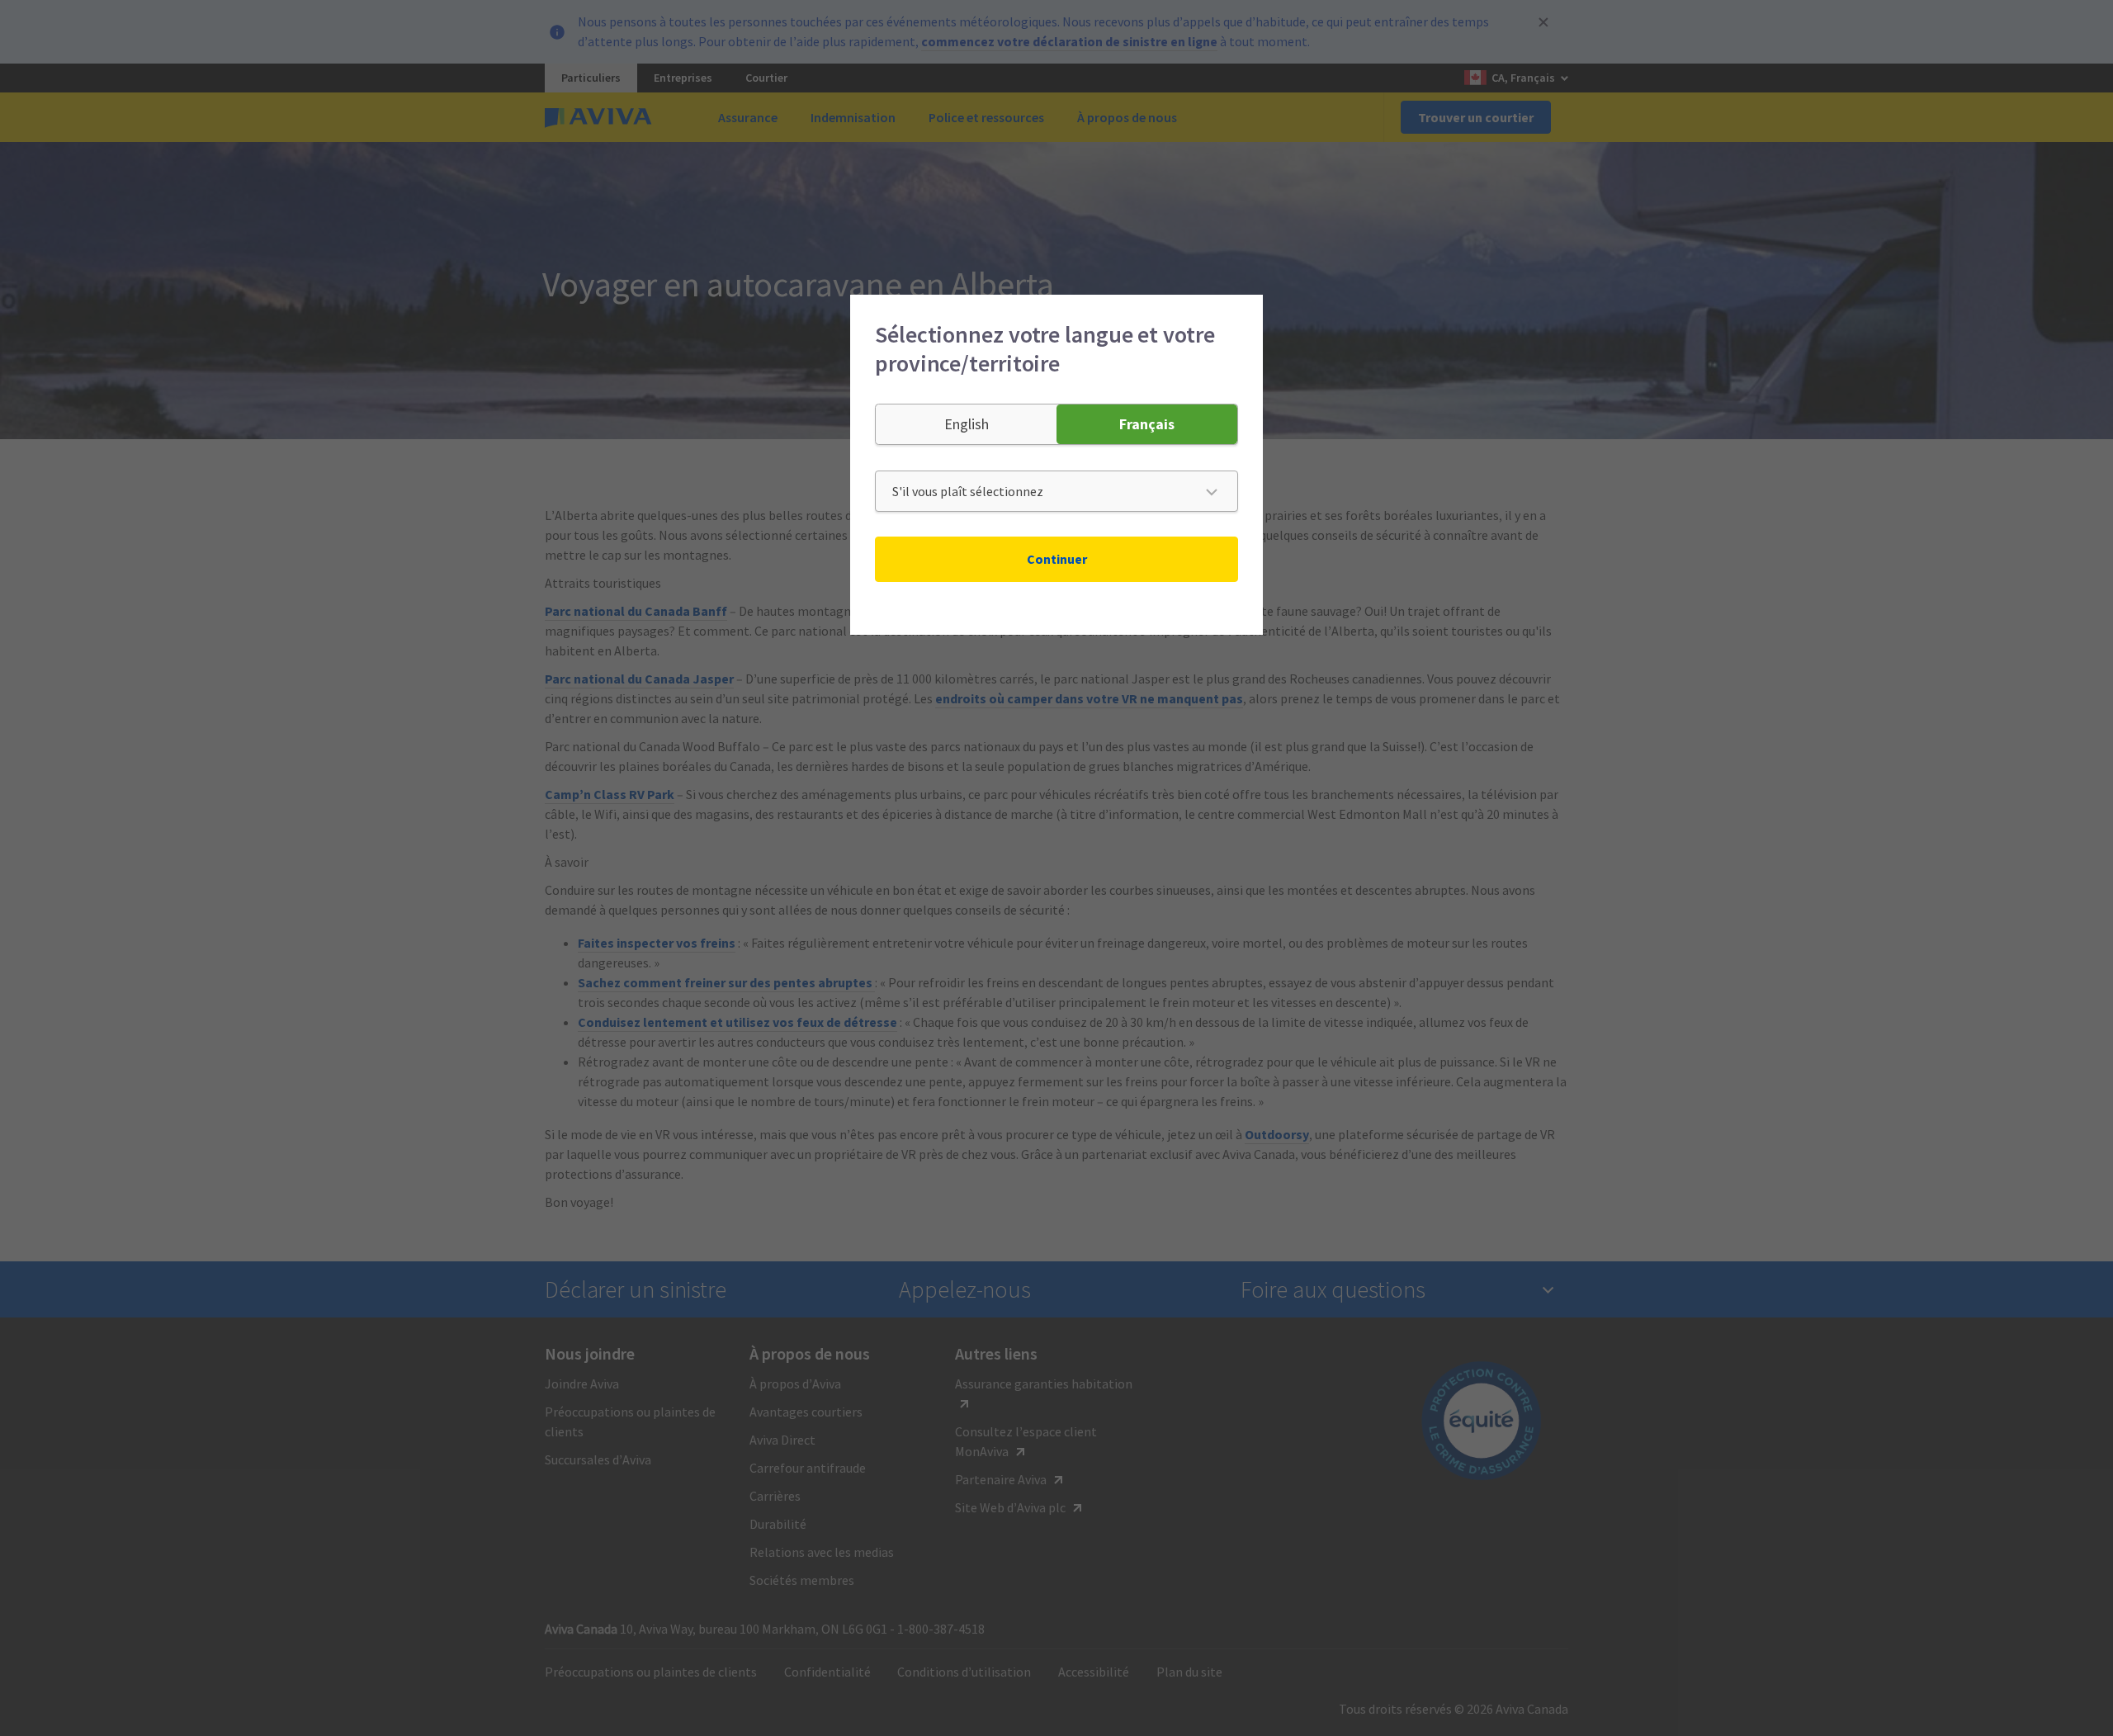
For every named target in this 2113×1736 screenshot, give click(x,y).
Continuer (1057, 559)
